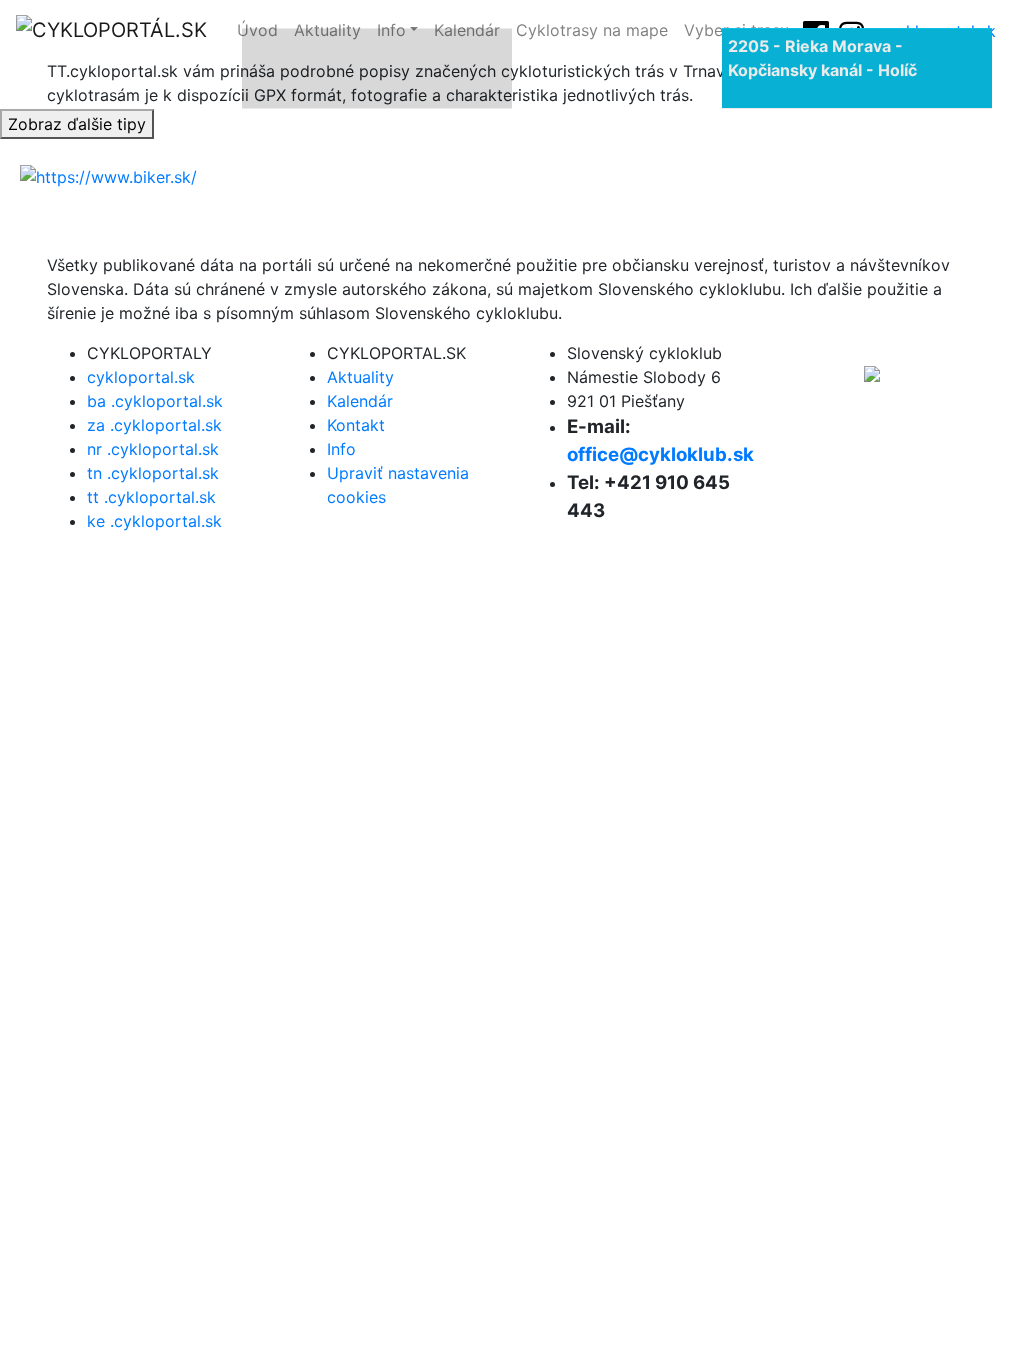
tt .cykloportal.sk (151, 497)
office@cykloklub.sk (660, 454)
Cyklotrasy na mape (592, 30)
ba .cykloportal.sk (155, 401)
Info (341, 449)
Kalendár (360, 401)
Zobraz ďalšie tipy (77, 124)
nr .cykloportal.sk (153, 449)
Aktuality (360, 377)
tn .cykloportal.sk (153, 473)
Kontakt (356, 425)
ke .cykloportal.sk (154, 521)
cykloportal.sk (141, 377)
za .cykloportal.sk (154, 425)
